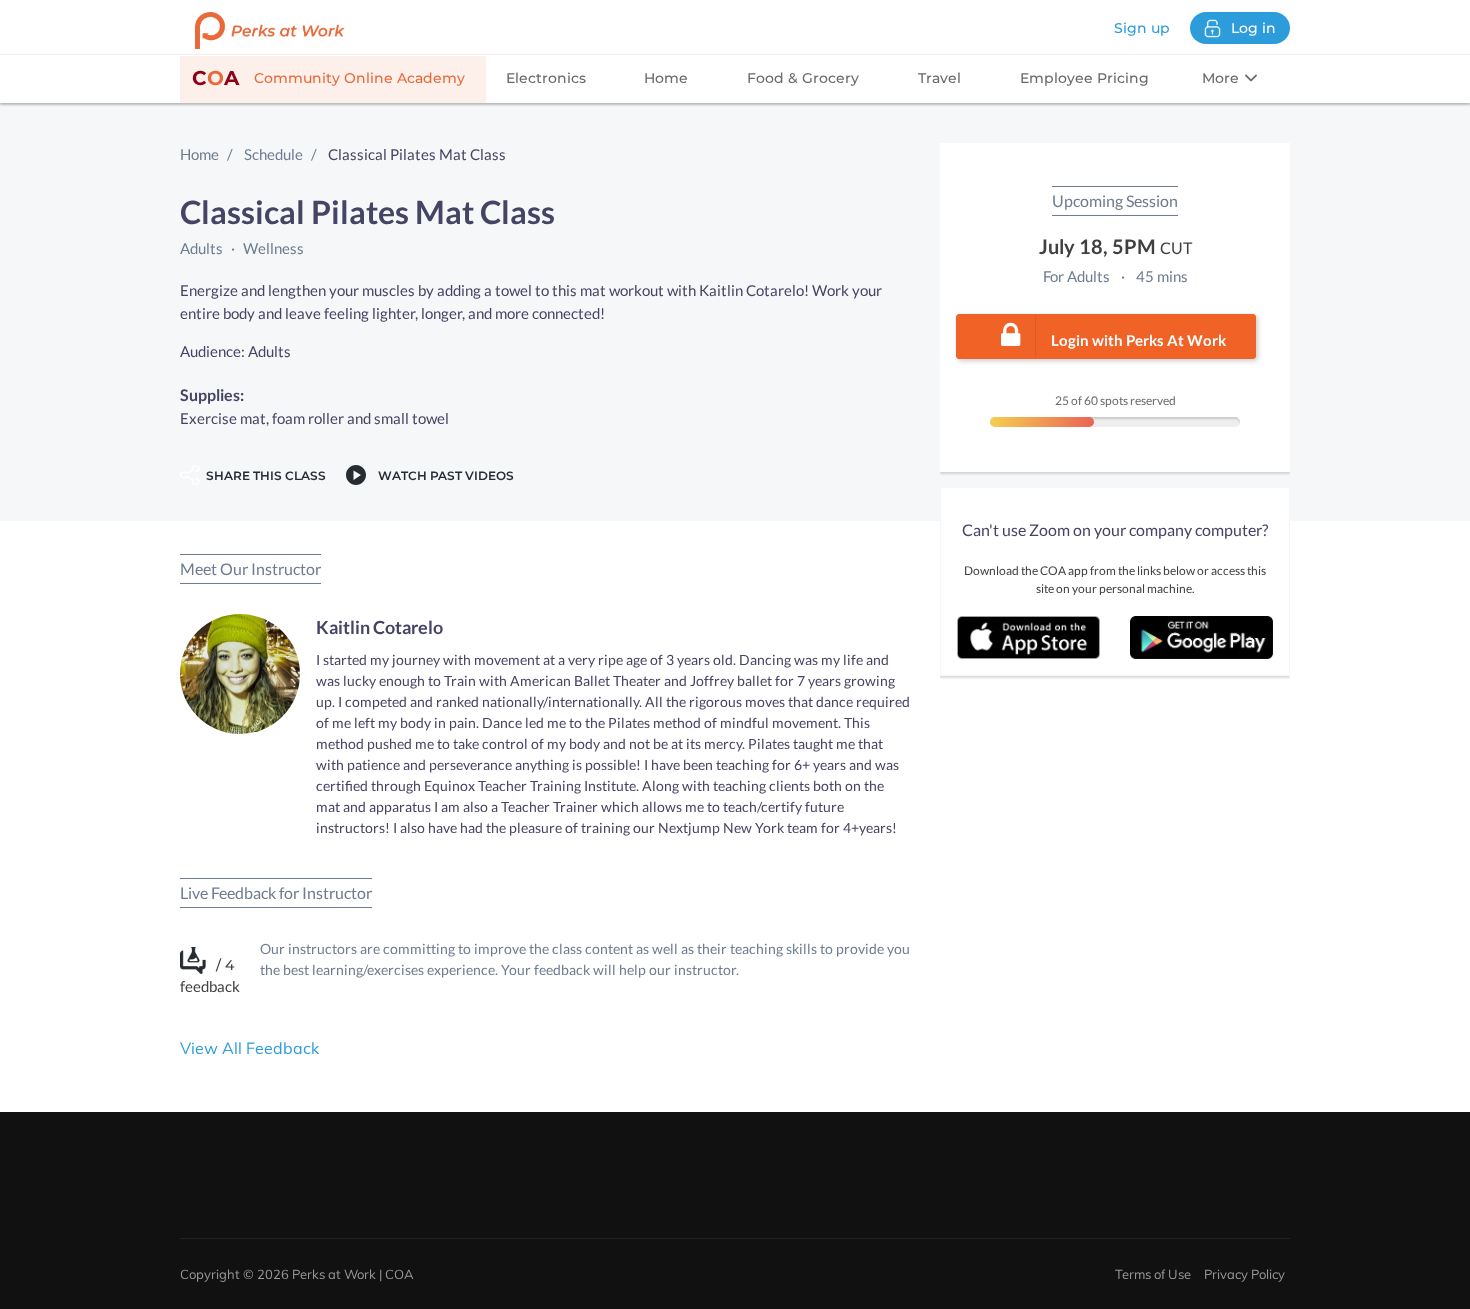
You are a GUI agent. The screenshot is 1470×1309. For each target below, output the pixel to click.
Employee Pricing (1084, 78)
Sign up (1142, 28)
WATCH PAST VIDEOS (443, 475)
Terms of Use (1153, 1274)
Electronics (546, 78)
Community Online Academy (328, 78)
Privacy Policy (1244, 1274)
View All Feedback (249, 1048)
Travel (939, 78)
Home (666, 78)
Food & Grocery (803, 78)
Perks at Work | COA (353, 1274)
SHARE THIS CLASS (263, 475)
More (1222, 78)
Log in (1253, 28)
